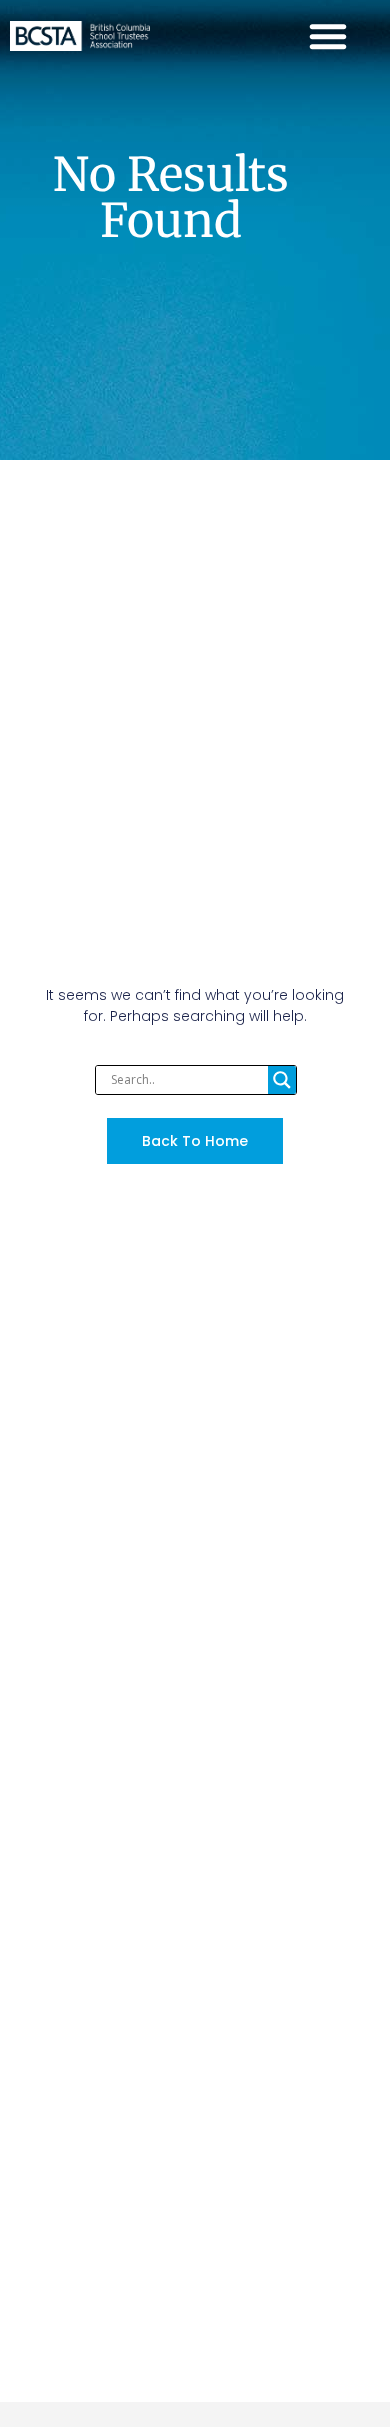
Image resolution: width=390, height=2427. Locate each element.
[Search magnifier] (282, 1080)
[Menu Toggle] (328, 36)
